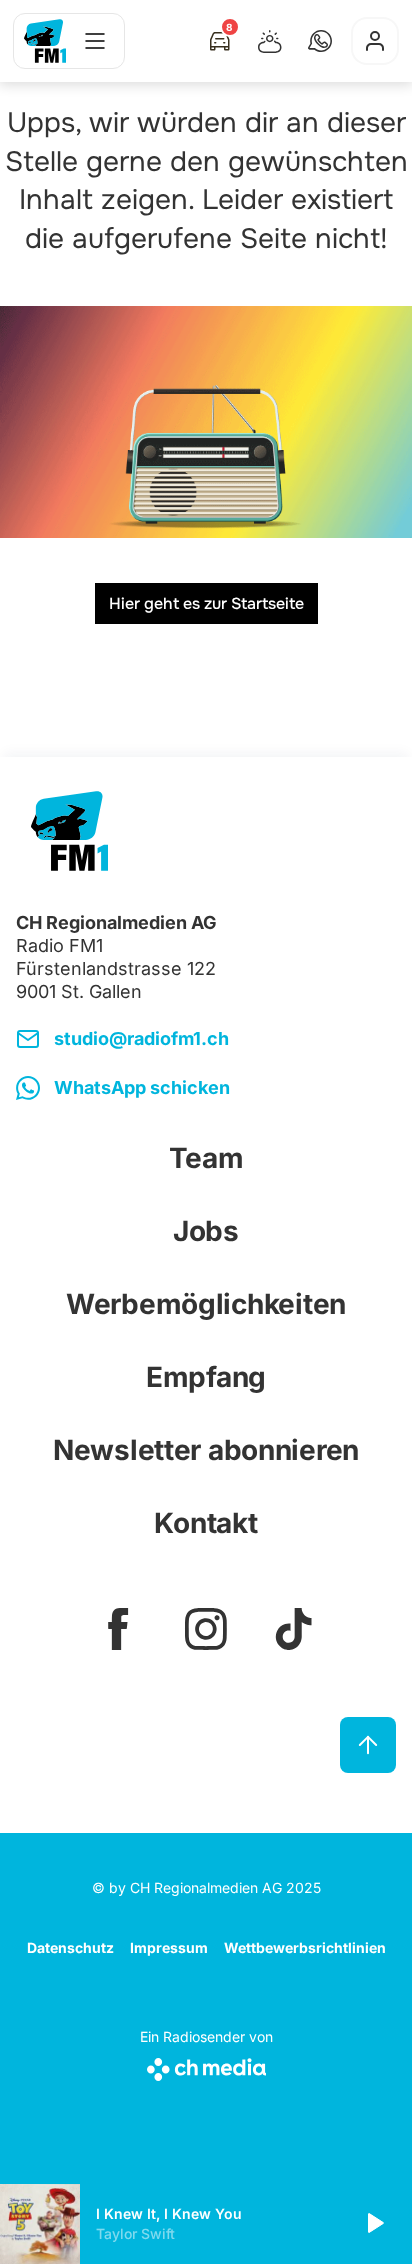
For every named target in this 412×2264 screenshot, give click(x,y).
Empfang (206, 1377)
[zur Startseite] (45, 41)
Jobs (206, 1231)
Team (206, 1158)
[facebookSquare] (118, 1629)
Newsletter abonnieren (206, 1450)
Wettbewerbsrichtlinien (305, 1947)
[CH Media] (206, 2065)
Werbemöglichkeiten (206, 1304)
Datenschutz (70, 1947)
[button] (320, 41)
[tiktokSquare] (294, 1629)
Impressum (169, 1947)
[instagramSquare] (206, 1629)
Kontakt (205, 1523)
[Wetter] (270, 41)
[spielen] (374, 2224)
